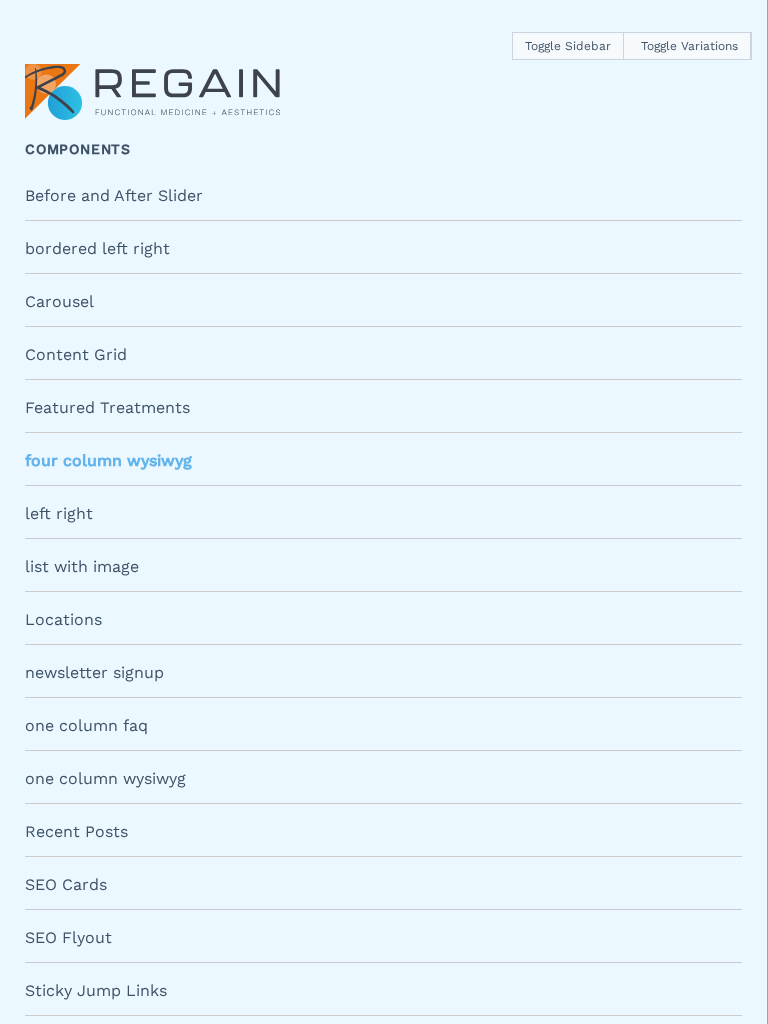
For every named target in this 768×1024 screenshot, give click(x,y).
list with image (82, 566)
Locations (63, 619)
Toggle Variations (689, 46)
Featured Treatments (107, 407)
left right (59, 513)
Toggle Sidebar (568, 46)
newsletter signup (94, 672)
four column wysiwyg (108, 460)
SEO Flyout (68, 937)
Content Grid (76, 354)
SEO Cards (66, 884)
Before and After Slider (114, 195)
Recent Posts (76, 831)
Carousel (59, 301)
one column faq (86, 725)
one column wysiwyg (105, 778)
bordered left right (97, 248)
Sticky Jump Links (96, 990)
